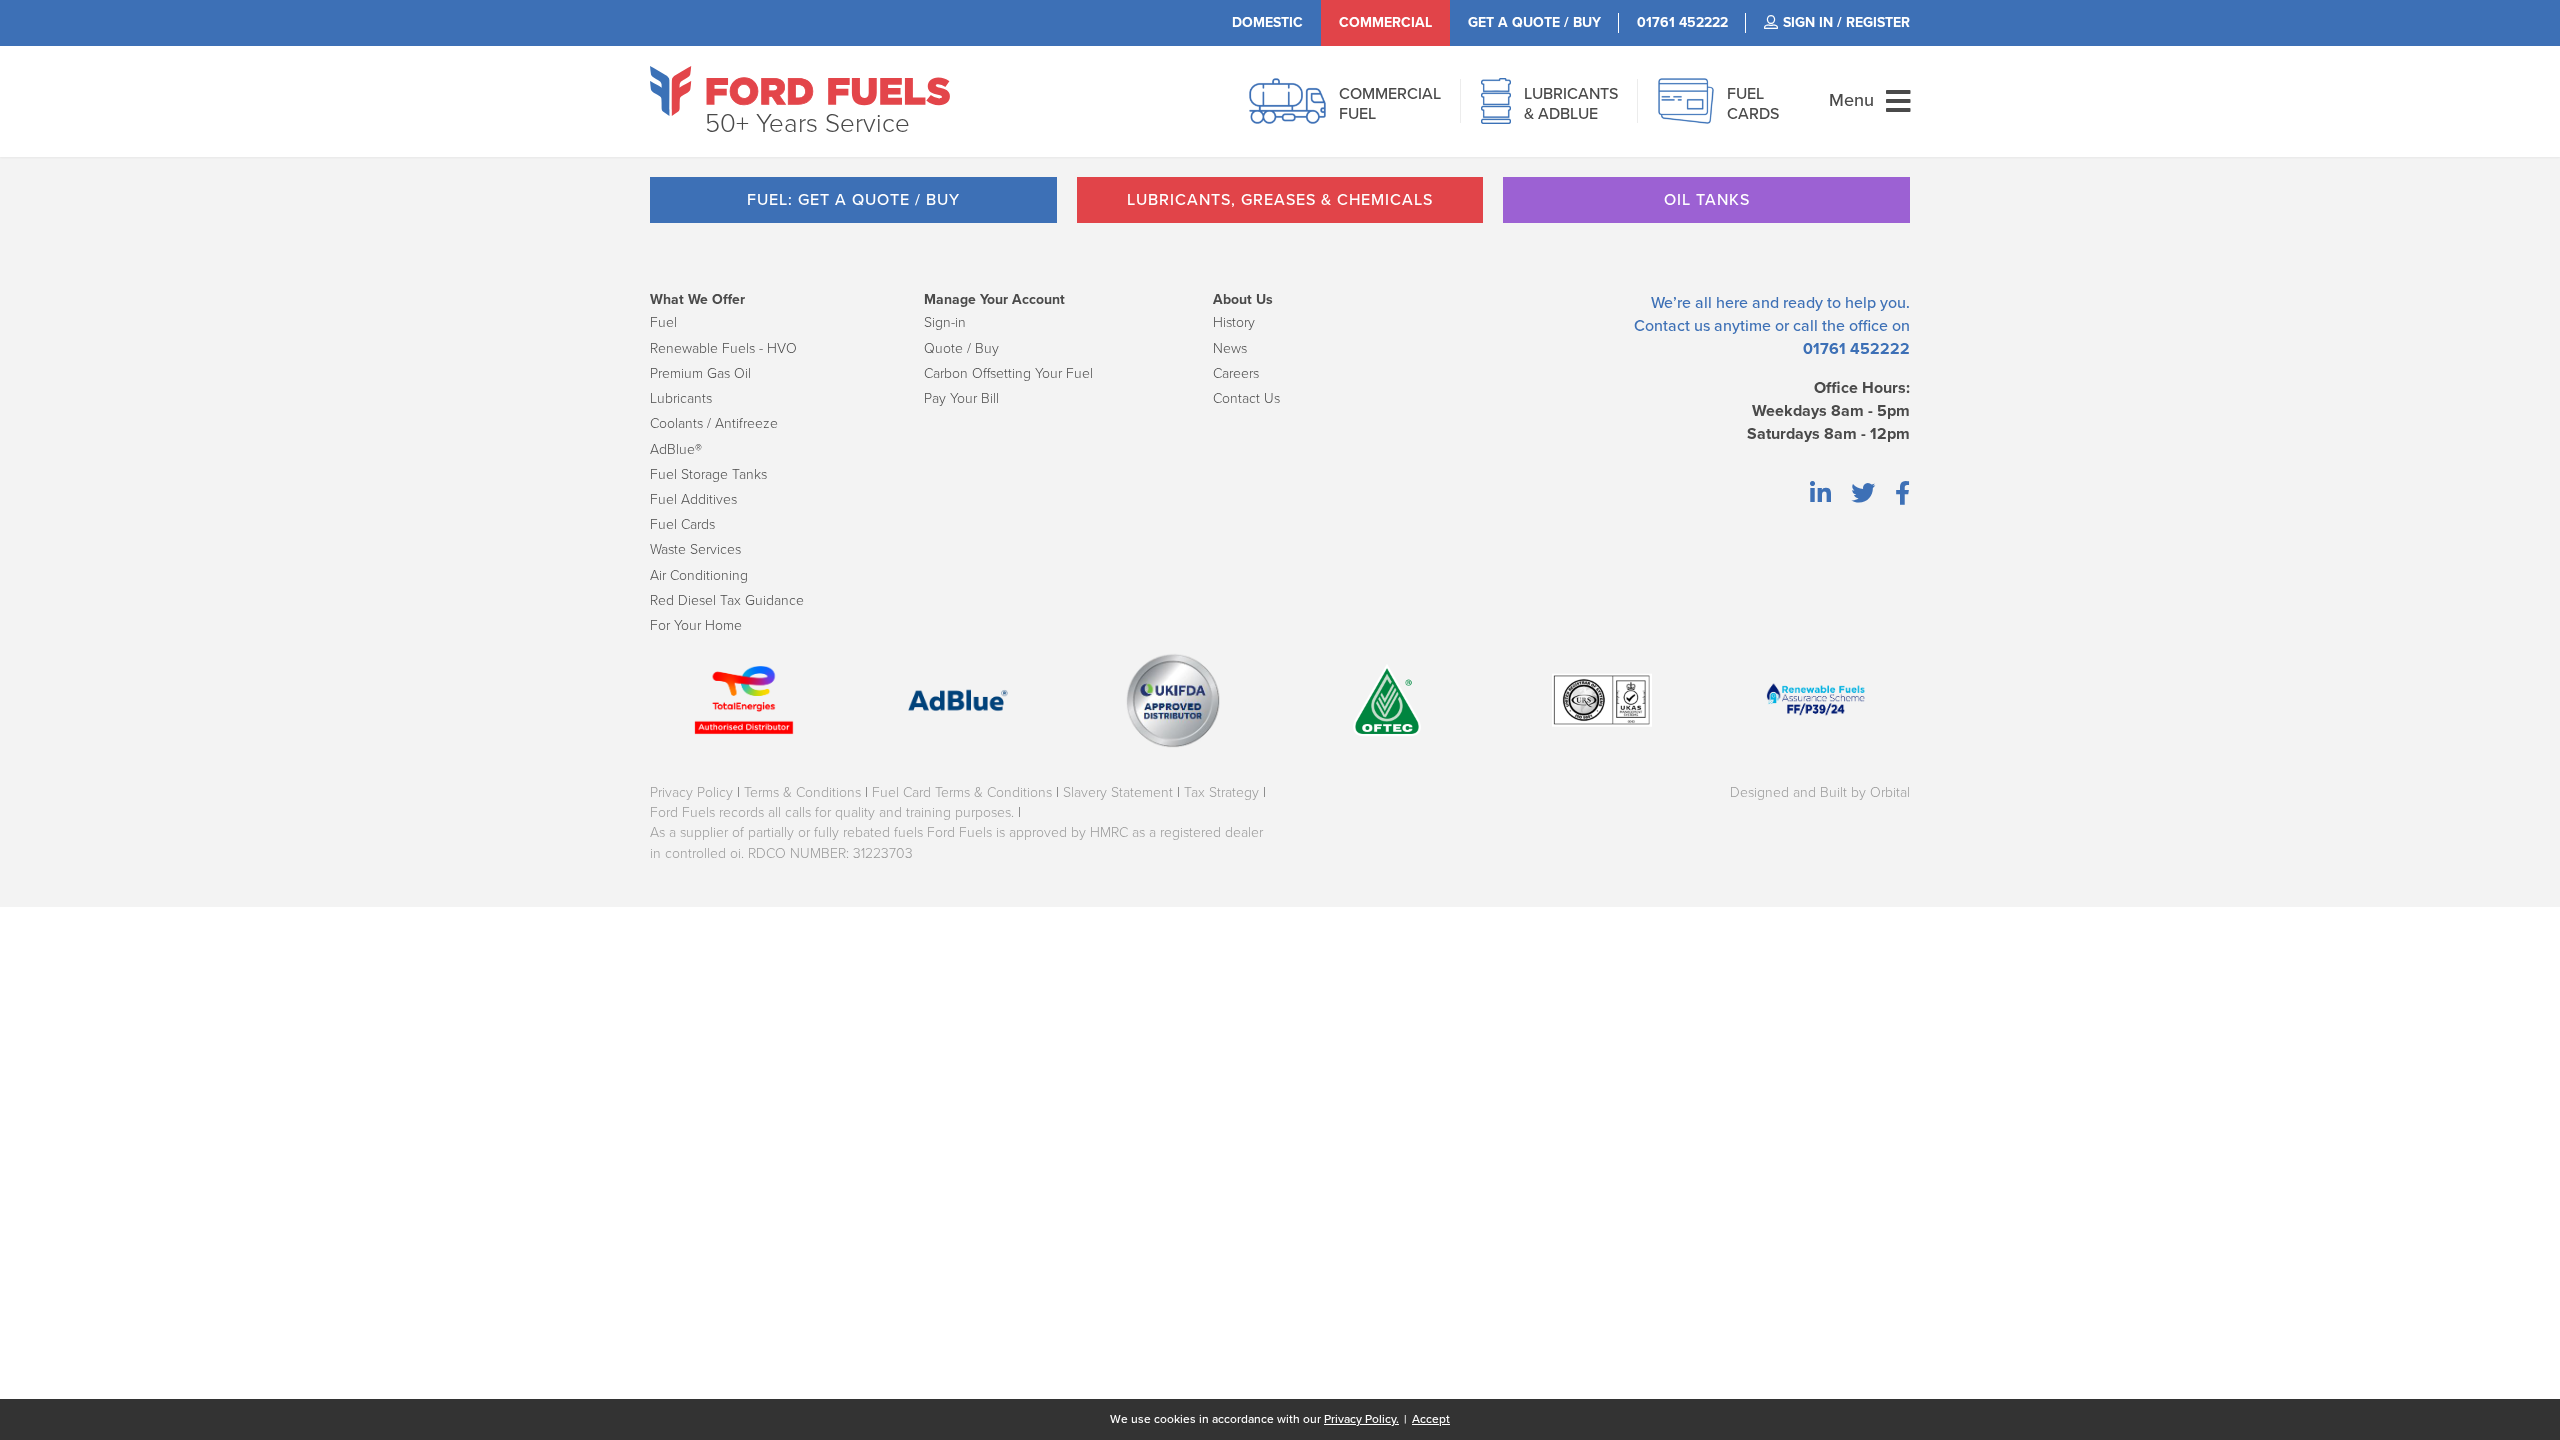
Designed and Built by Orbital (1820, 792)
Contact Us (1246, 398)
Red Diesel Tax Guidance (727, 600)
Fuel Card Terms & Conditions (962, 792)
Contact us (1672, 326)
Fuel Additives (693, 499)
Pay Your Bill (961, 398)
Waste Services (695, 549)
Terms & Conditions (802, 792)
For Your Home (696, 625)
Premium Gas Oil (700, 373)
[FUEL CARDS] (1686, 112)
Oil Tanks (1707, 200)
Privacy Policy (691, 792)
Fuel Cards (682, 524)
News (1230, 348)
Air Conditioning (699, 575)
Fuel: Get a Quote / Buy (853, 200)
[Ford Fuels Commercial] (800, 91)
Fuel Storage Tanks (708, 474)
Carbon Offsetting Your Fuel (1008, 373)
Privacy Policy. (1361, 1419)
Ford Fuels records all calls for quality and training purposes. (832, 812)
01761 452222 (1856, 349)
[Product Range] (1496, 112)
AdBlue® (676, 449)
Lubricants (681, 398)
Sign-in (945, 322)
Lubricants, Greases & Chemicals (1280, 200)
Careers (1236, 373)
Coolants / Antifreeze (714, 423)
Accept (1431, 1419)
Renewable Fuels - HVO (723, 348)
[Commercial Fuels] (1287, 112)
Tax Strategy (1221, 792)
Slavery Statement (1118, 792)
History (1234, 322)
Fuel (663, 322)
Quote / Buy (961, 348)
